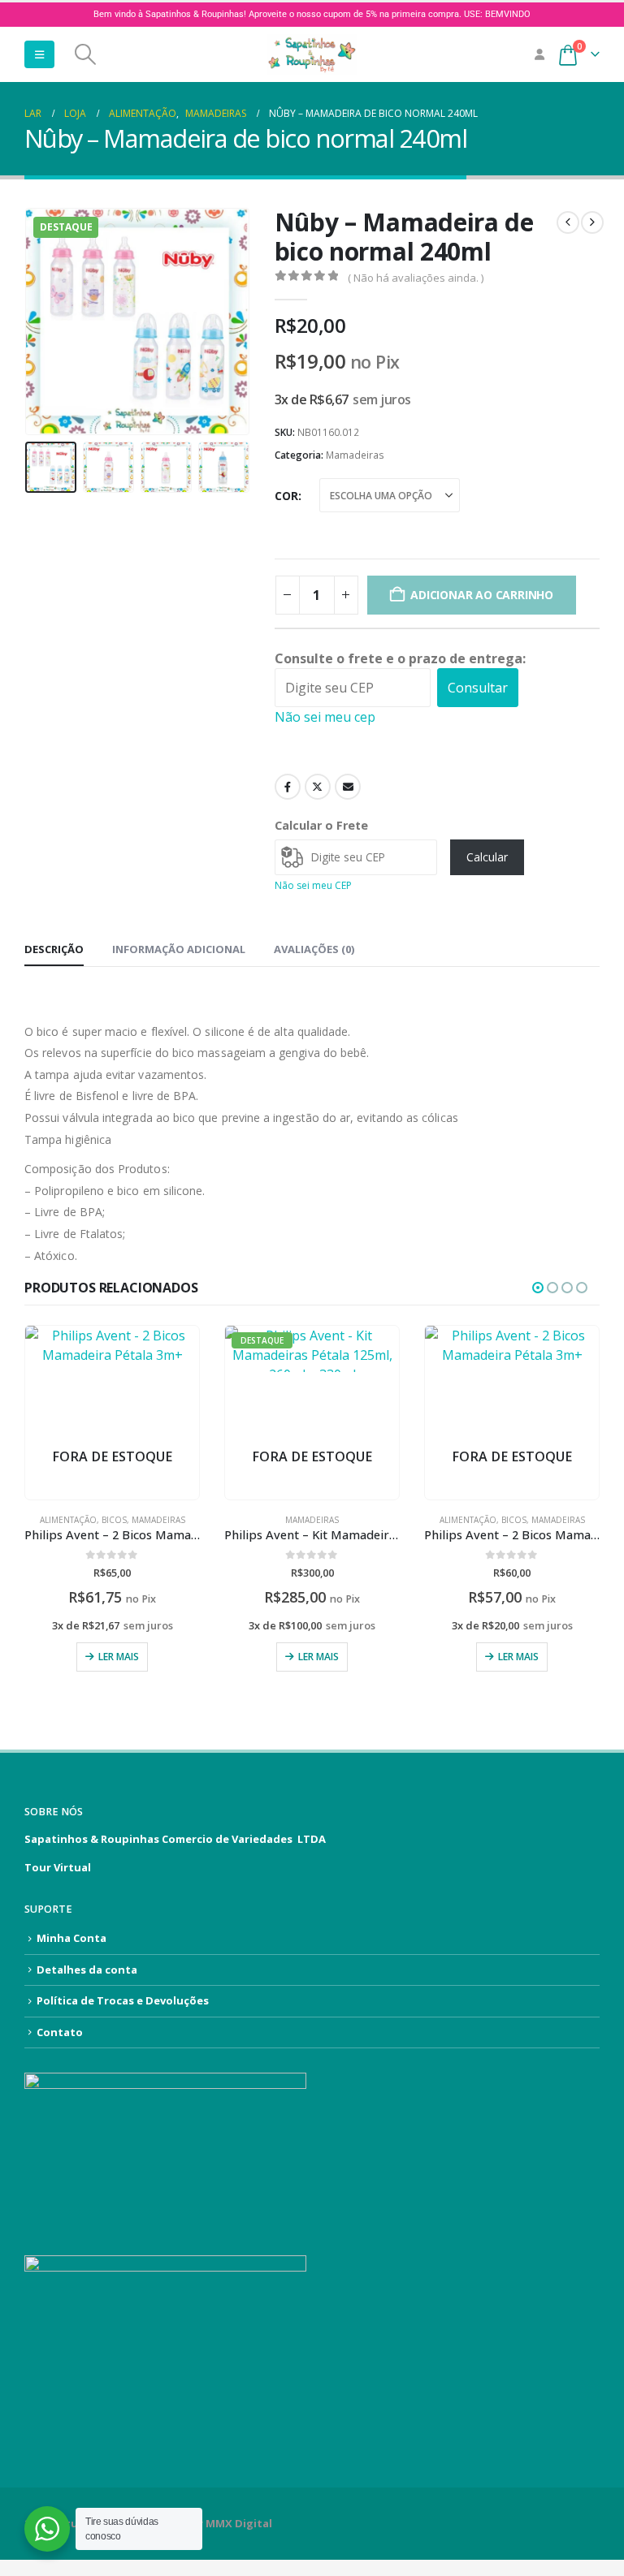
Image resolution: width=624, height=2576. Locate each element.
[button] (39, 54)
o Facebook (288, 787)
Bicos (114, 1520)
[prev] (568, 222)
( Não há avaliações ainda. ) (416, 278)
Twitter (318, 787)
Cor (286, 496)
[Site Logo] (312, 54)
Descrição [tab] (54, 949)
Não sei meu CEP (313, 885)
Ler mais (119, 1657)
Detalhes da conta (87, 1970)
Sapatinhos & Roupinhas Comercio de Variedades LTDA (175, 1839)
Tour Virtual (58, 1867)
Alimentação (68, 1520)
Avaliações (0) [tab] (314, 949)
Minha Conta (71, 1938)
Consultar (478, 688)
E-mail (348, 787)
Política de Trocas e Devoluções (123, 2000)
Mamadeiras (355, 455)
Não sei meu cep (325, 717)
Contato (60, 2032)
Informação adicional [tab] (179, 949)
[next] (592, 222)
